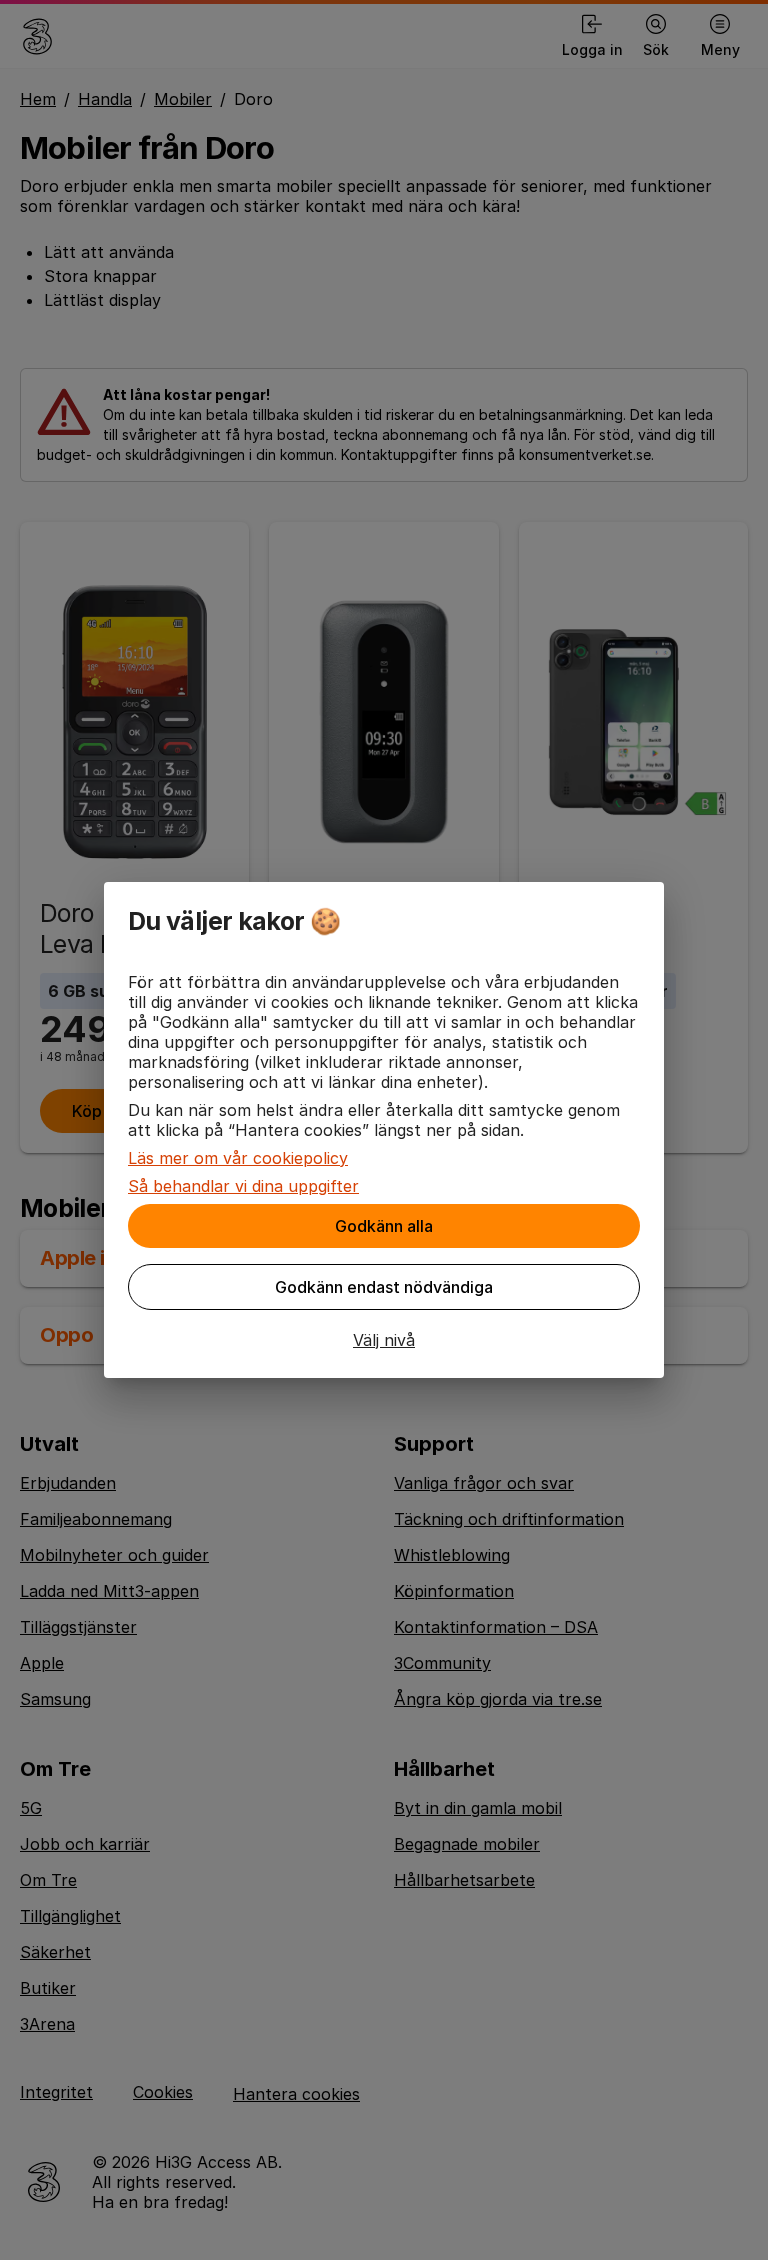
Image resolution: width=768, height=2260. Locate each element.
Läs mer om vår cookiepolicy (238, 1158)
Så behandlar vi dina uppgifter (243, 1186)
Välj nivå (384, 1340)
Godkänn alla (384, 1226)
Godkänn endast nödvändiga (384, 1287)
